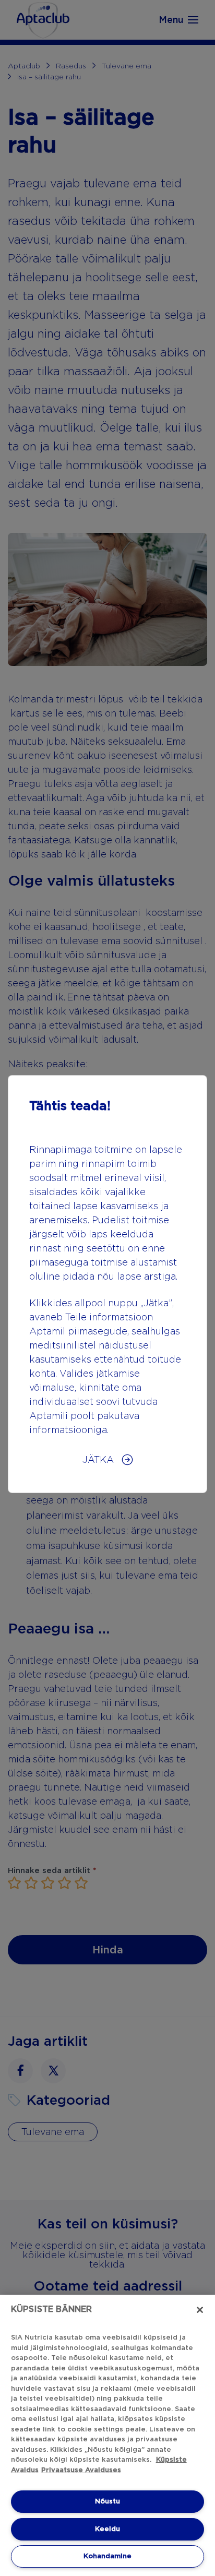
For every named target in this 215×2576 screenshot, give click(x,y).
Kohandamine (107, 2556)
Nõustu (107, 2501)
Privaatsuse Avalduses (81, 2470)
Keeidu (107, 2529)
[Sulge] (200, 2310)
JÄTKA (99, 1459)
